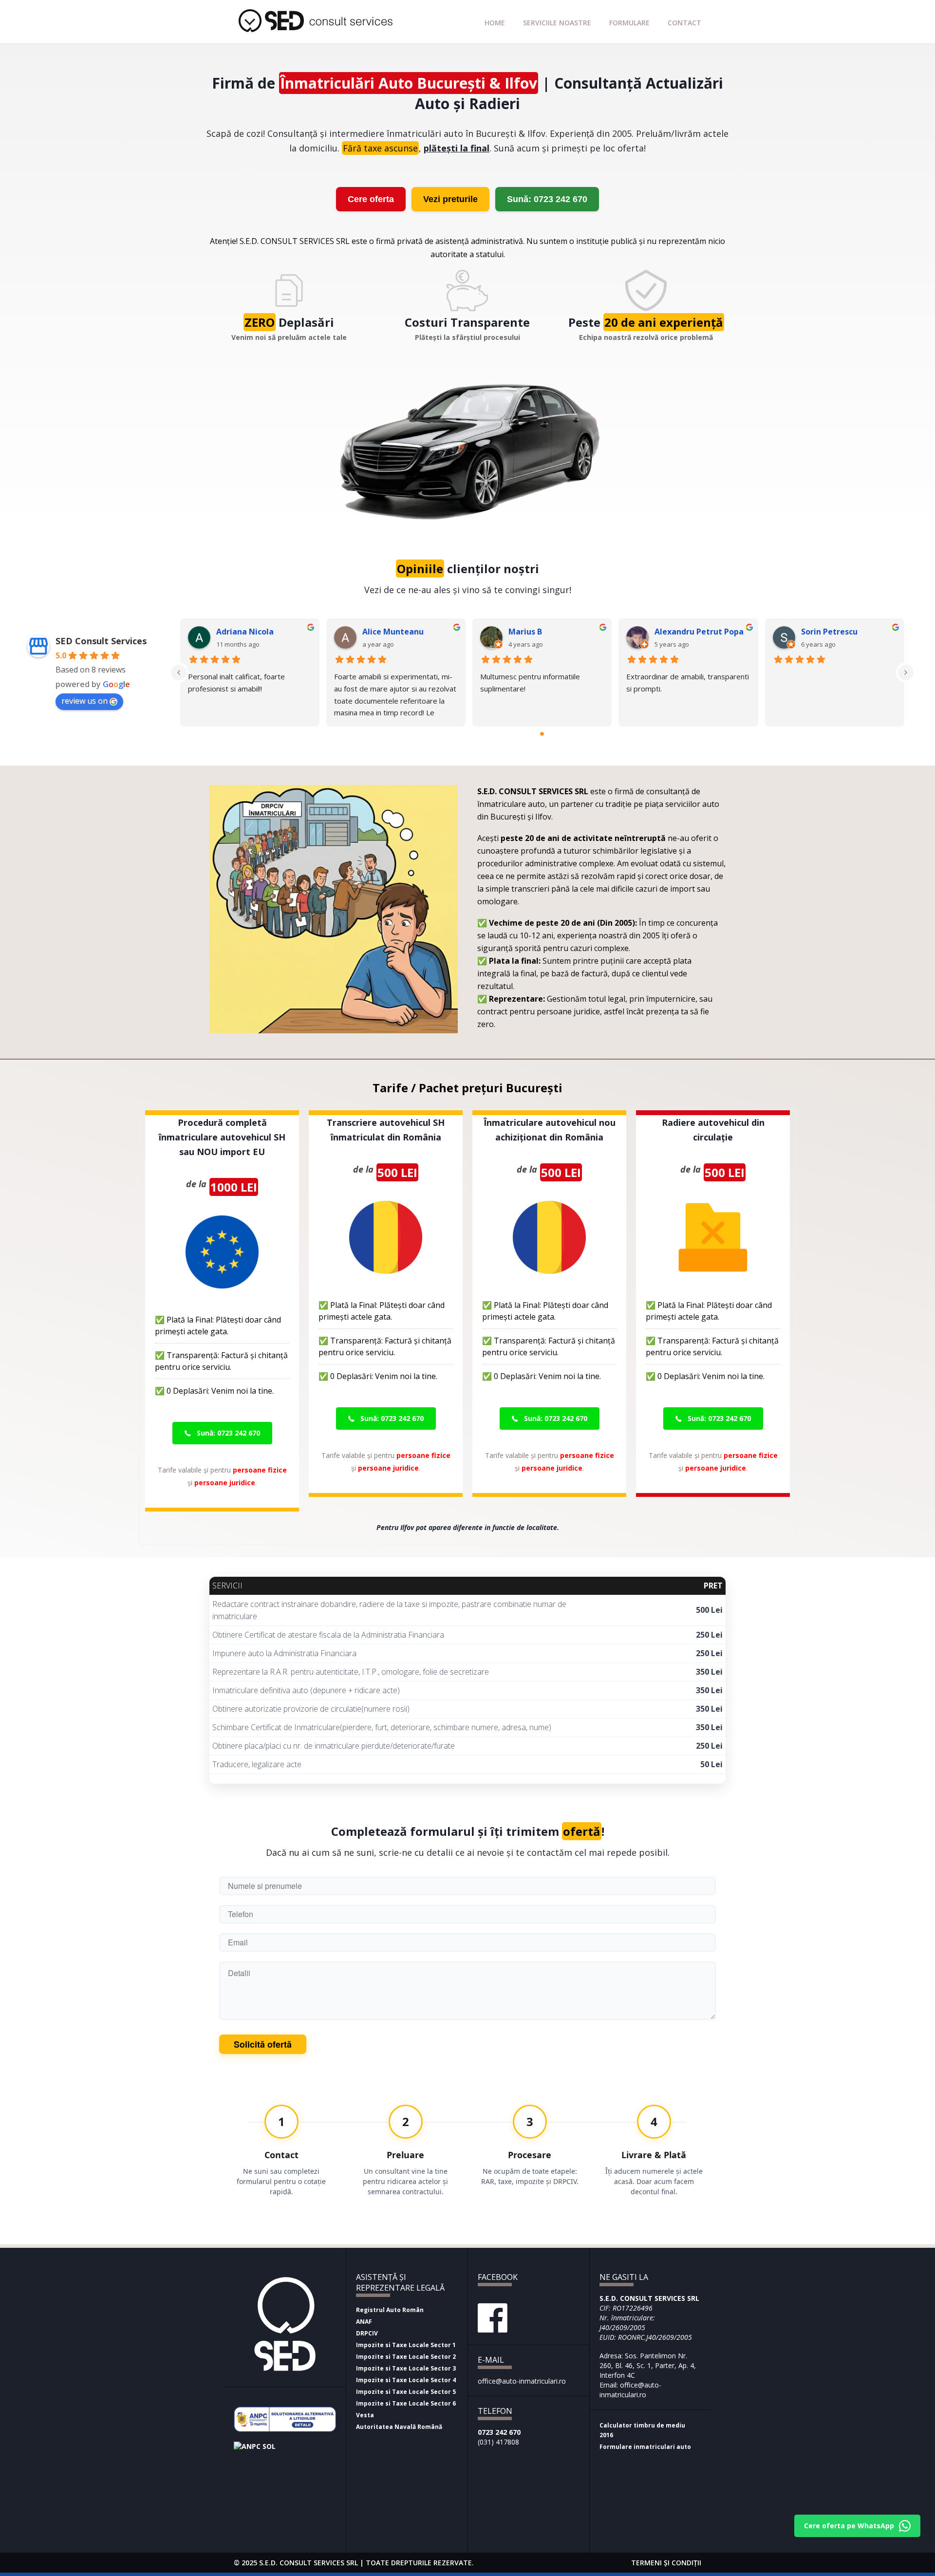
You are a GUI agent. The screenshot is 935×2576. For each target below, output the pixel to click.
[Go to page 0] (542, 734)
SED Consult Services (101, 641)
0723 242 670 (499, 2432)
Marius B (525, 632)
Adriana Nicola (245, 632)
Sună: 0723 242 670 (547, 199)
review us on (84, 701)
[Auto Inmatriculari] (319, 31)
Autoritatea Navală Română (399, 2427)
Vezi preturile (450, 199)
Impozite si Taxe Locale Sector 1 (406, 2345)
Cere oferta (371, 199)
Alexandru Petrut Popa (699, 632)
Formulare (629, 23)
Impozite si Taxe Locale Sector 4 (406, 2380)
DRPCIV (367, 2333)
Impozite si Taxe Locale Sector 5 (406, 2392)
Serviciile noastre (557, 23)
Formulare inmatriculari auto (645, 2447)
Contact (684, 23)
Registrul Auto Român (390, 2310)
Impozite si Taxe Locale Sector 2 (406, 2357)
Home (495, 23)
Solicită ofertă (263, 2044)
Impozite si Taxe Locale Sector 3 (406, 2368)
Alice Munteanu (393, 632)
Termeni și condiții (666, 2563)
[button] (222, 1433)
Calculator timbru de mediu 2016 (642, 2430)
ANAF (364, 2322)
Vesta (365, 2415)
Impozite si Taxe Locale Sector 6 (406, 2403)
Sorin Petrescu (829, 632)
